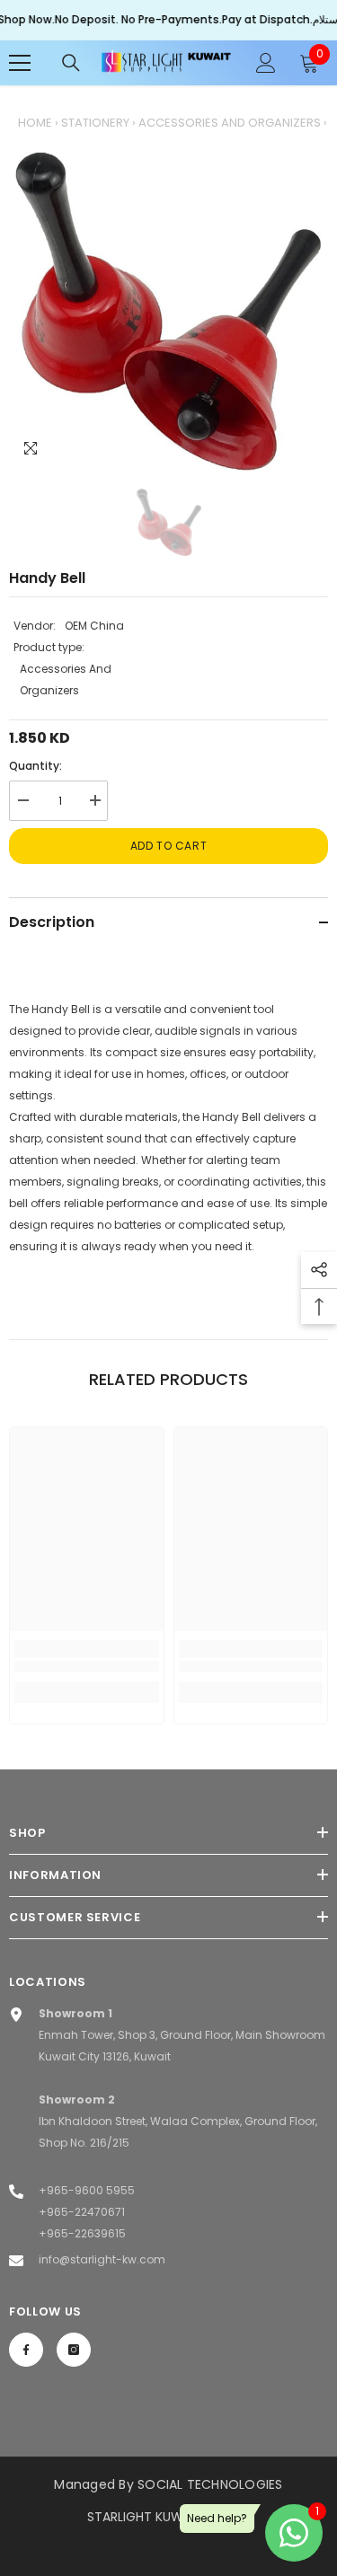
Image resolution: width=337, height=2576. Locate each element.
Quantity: (35, 766)
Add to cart (169, 846)
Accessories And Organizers (230, 123)
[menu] (20, 63)
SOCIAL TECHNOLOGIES (210, 2484)
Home (35, 123)
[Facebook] (26, 2350)
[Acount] (266, 63)
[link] (87, 1667)
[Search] (71, 63)
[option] (168, 311)
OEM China (94, 626)
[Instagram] (74, 2350)
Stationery (95, 123)
